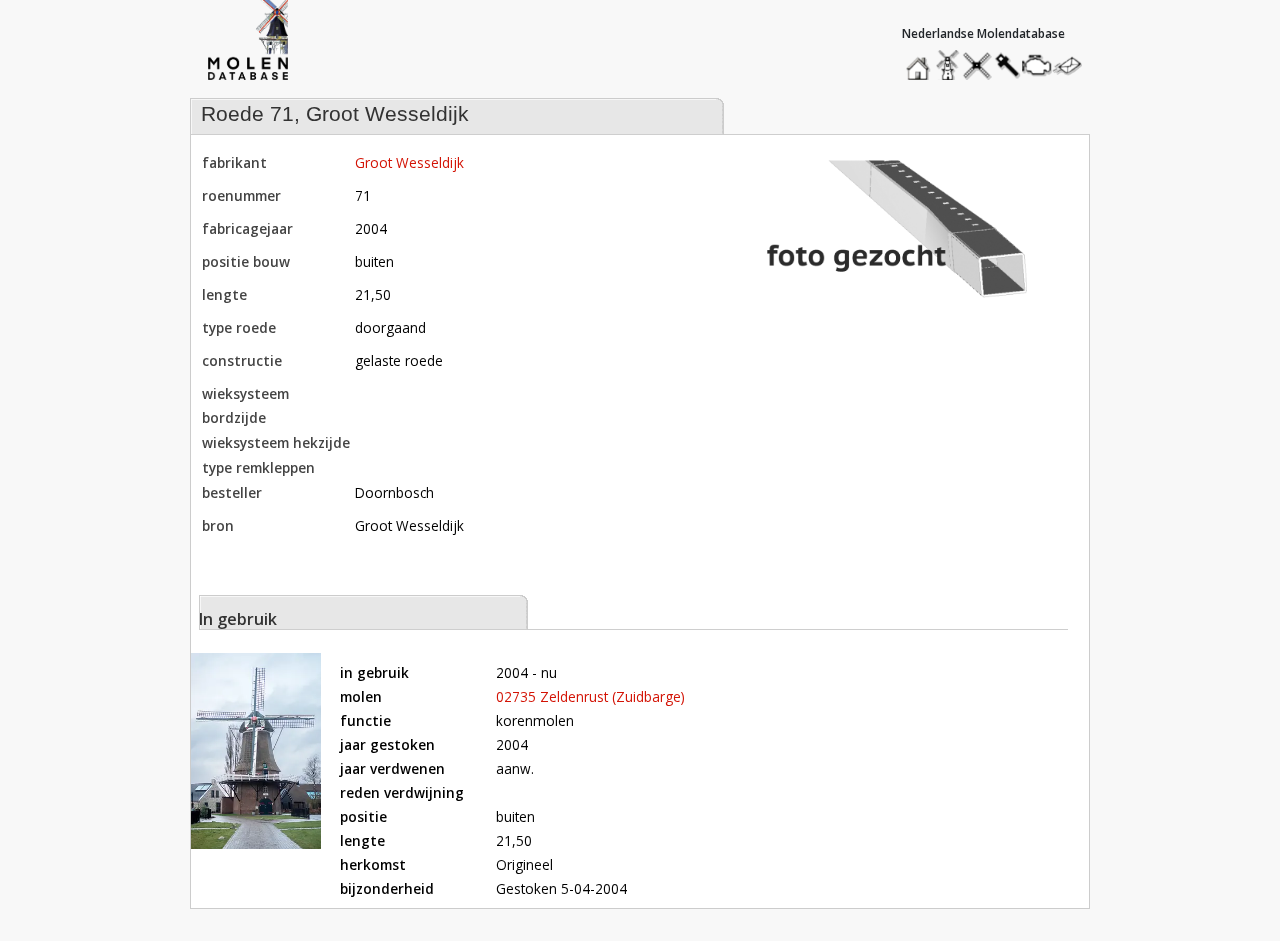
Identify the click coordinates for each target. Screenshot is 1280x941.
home (921, 60)
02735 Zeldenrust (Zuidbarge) (590, 696)
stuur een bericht (1073, 65)
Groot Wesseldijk (409, 162)
